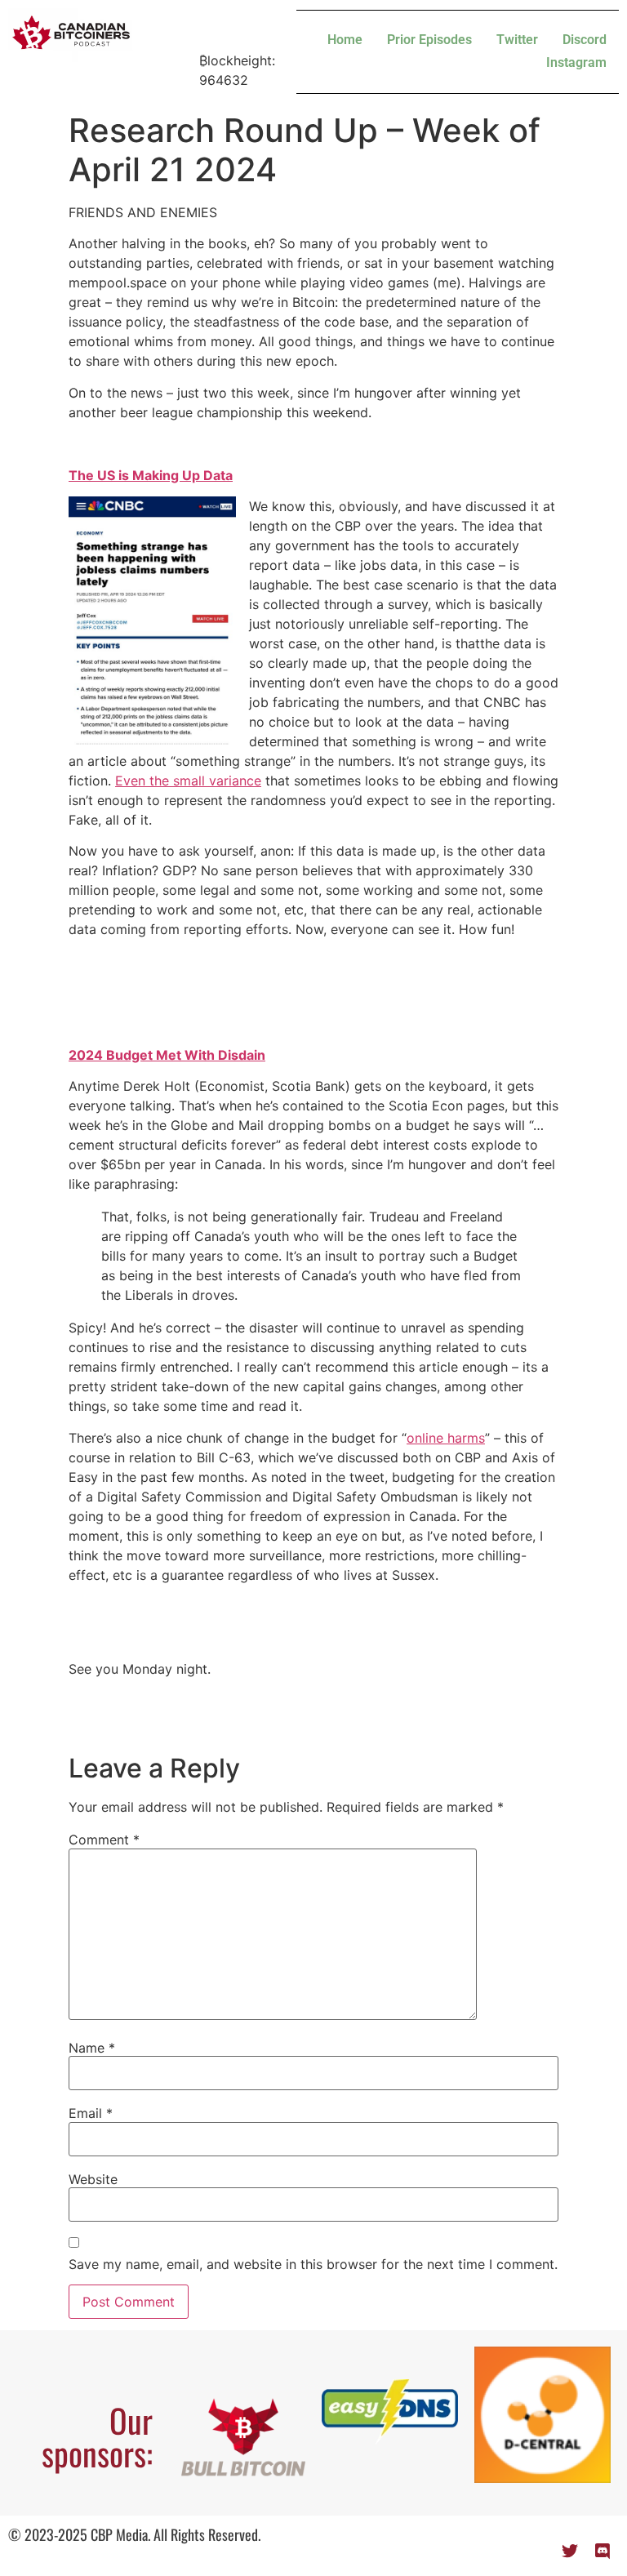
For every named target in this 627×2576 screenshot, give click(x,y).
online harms (446, 1438)
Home (345, 40)
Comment (104, 1840)
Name (92, 2048)
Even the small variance (188, 781)
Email (91, 2113)
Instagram (576, 62)
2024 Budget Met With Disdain (167, 1055)
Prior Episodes (429, 40)
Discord (585, 40)
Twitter (517, 40)
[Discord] (603, 2552)
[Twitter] (570, 2552)
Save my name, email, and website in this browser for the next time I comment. (313, 2264)
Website (93, 2179)
